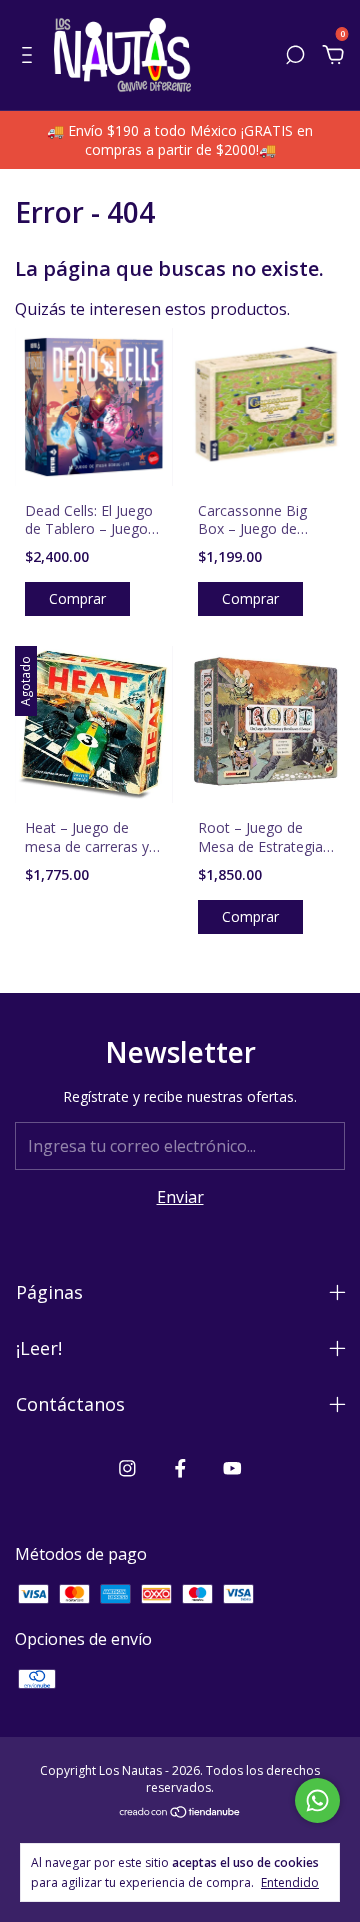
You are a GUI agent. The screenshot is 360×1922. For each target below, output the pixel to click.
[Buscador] (295, 56)
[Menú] (30, 56)
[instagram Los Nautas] (127, 1467)
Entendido (290, 1882)
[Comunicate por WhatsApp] (317, 1800)
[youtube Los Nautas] (232, 1467)
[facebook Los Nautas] (180, 1467)
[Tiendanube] (180, 1812)
